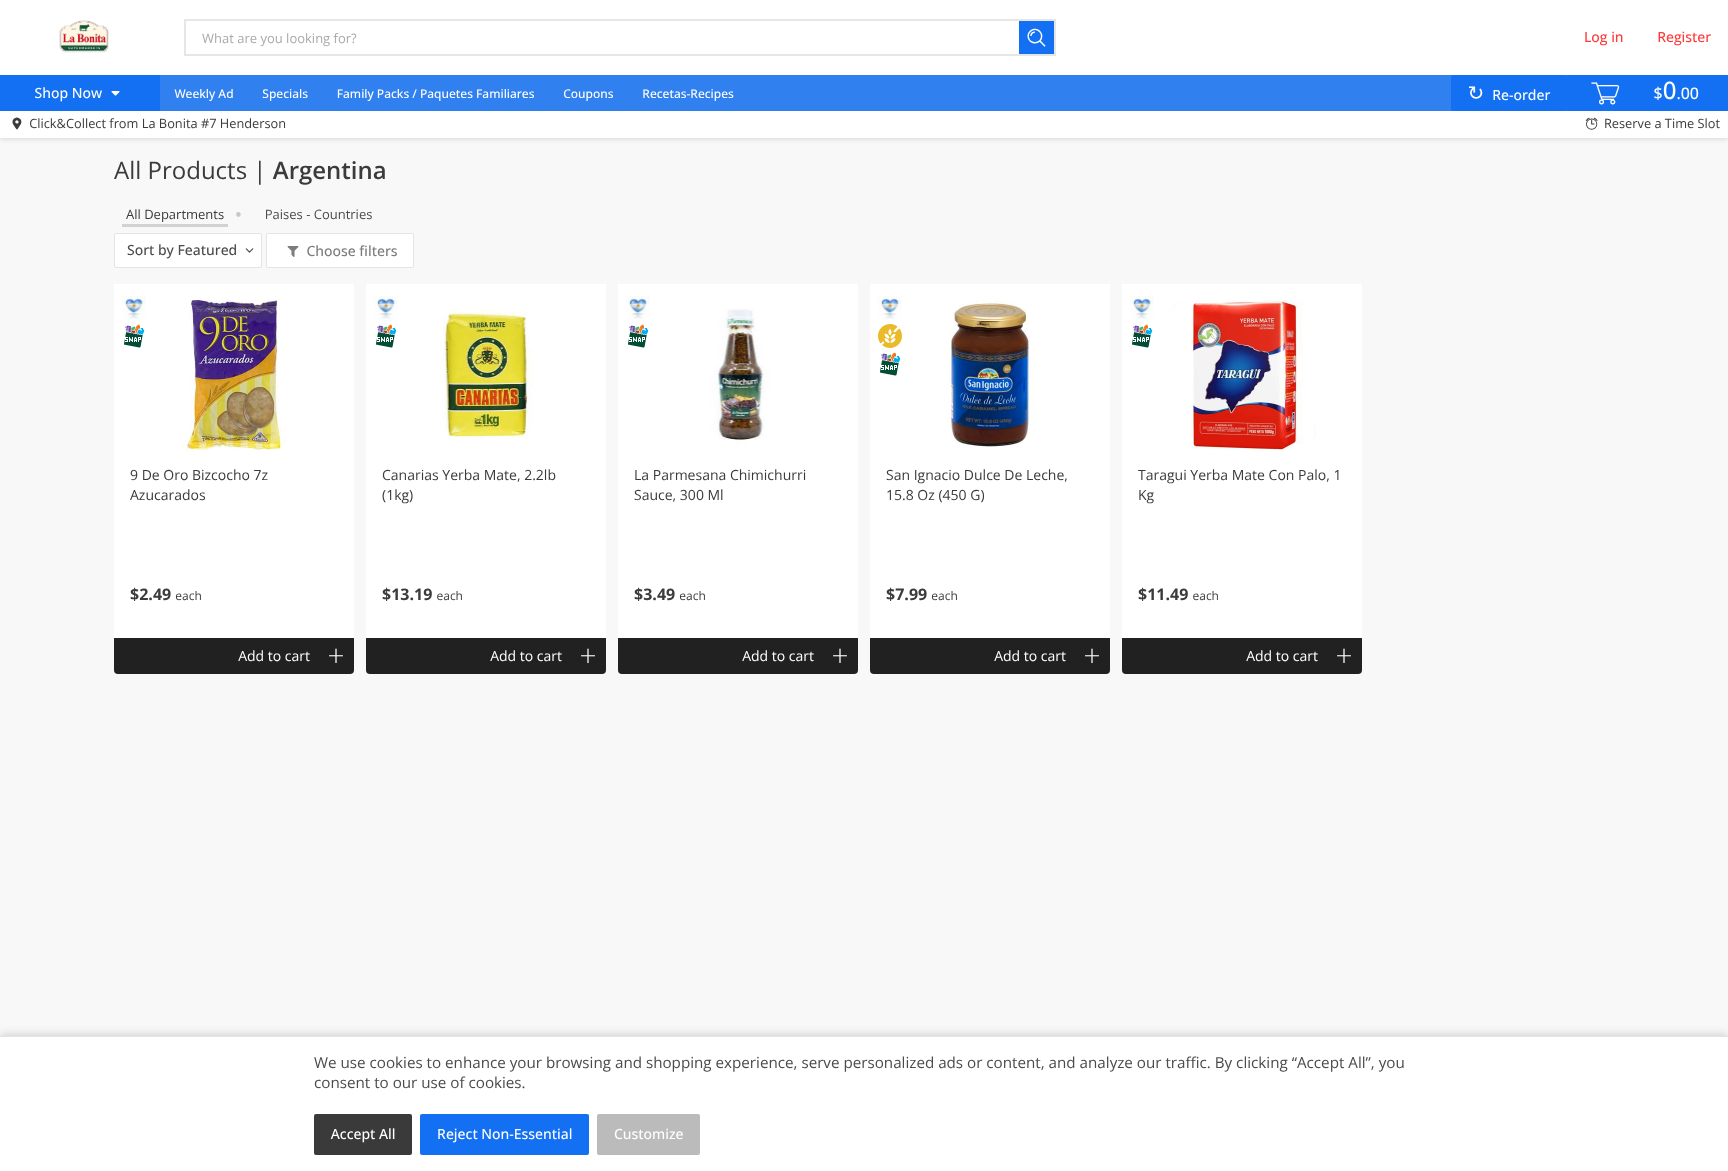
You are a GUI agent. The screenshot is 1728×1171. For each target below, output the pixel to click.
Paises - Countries (319, 214)
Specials (285, 93)
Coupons (588, 93)
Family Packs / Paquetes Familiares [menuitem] (436, 93)
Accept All (363, 1134)
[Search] (1037, 37)
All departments (175, 214)
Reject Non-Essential (504, 1134)
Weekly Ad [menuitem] (203, 93)
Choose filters (351, 251)
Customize (649, 1134)
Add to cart (274, 656)
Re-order (1521, 95)
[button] (234, 461)
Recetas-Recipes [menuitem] (687, 93)
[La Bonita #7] (83, 37)
